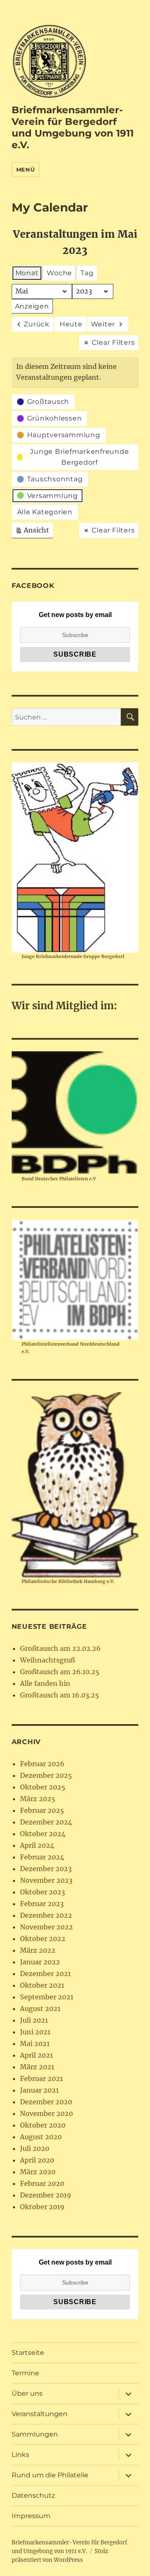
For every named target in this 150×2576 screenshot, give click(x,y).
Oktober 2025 (43, 1787)
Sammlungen (35, 2434)
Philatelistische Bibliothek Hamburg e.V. (68, 1581)
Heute (71, 324)
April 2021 (36, 2055)
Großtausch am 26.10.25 (60, 1672)
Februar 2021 (41, 2078)
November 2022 (46, 1927)
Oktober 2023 (42, 1892)
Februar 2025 (42, 1810)
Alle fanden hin (45, 1683)
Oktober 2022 (43, 1939)
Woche (59, 273)
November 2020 (46, 2113)
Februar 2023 (42, 1904)
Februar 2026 (42, 1764)
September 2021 (47, 1997)
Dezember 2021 (45, 1974)
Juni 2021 (35, 2032)
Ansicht (34, 532)
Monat (27, 273)
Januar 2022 (40, 1962)
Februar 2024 (42, 1857)
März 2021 (37, 2067)
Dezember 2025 (46, 1775)
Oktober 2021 (42, 1985)
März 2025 (38, 1799)
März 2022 (38, 1950)
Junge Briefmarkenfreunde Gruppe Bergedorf (73, 956)
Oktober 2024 (43, 1834)
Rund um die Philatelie (50, 2475)
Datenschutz (33, 2495)
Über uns (27, 2393)
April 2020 (37, 2160)
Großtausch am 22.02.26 (60, 1648)
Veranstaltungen (40, 2414)
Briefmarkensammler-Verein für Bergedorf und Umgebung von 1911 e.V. (73, 127)
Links (20, 2455)
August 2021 (40, 2009)
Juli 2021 (34, 2020)
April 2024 (37, 1845)
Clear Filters (113, 342)
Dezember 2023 (46, 1869)
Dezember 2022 (46, 1915)
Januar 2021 (39, 2090)
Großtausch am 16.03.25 (60, 1695)
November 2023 (46, 1880)
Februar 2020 (42, 2183)
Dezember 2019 (46, 2195)
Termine (25, 2373)
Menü (25, 169)
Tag (87, 273)
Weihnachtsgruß (47, 1660)
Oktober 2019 (42, 2207)
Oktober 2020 (43, 2125)
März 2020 (38, 2172)
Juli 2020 (35, 2148)
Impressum (31, 2516)
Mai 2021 (35, 2043)
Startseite (28, 2353)
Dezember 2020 (46, 2102)
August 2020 (41, 2137)
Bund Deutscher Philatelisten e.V (59, 1179)
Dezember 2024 (46, 1822)
